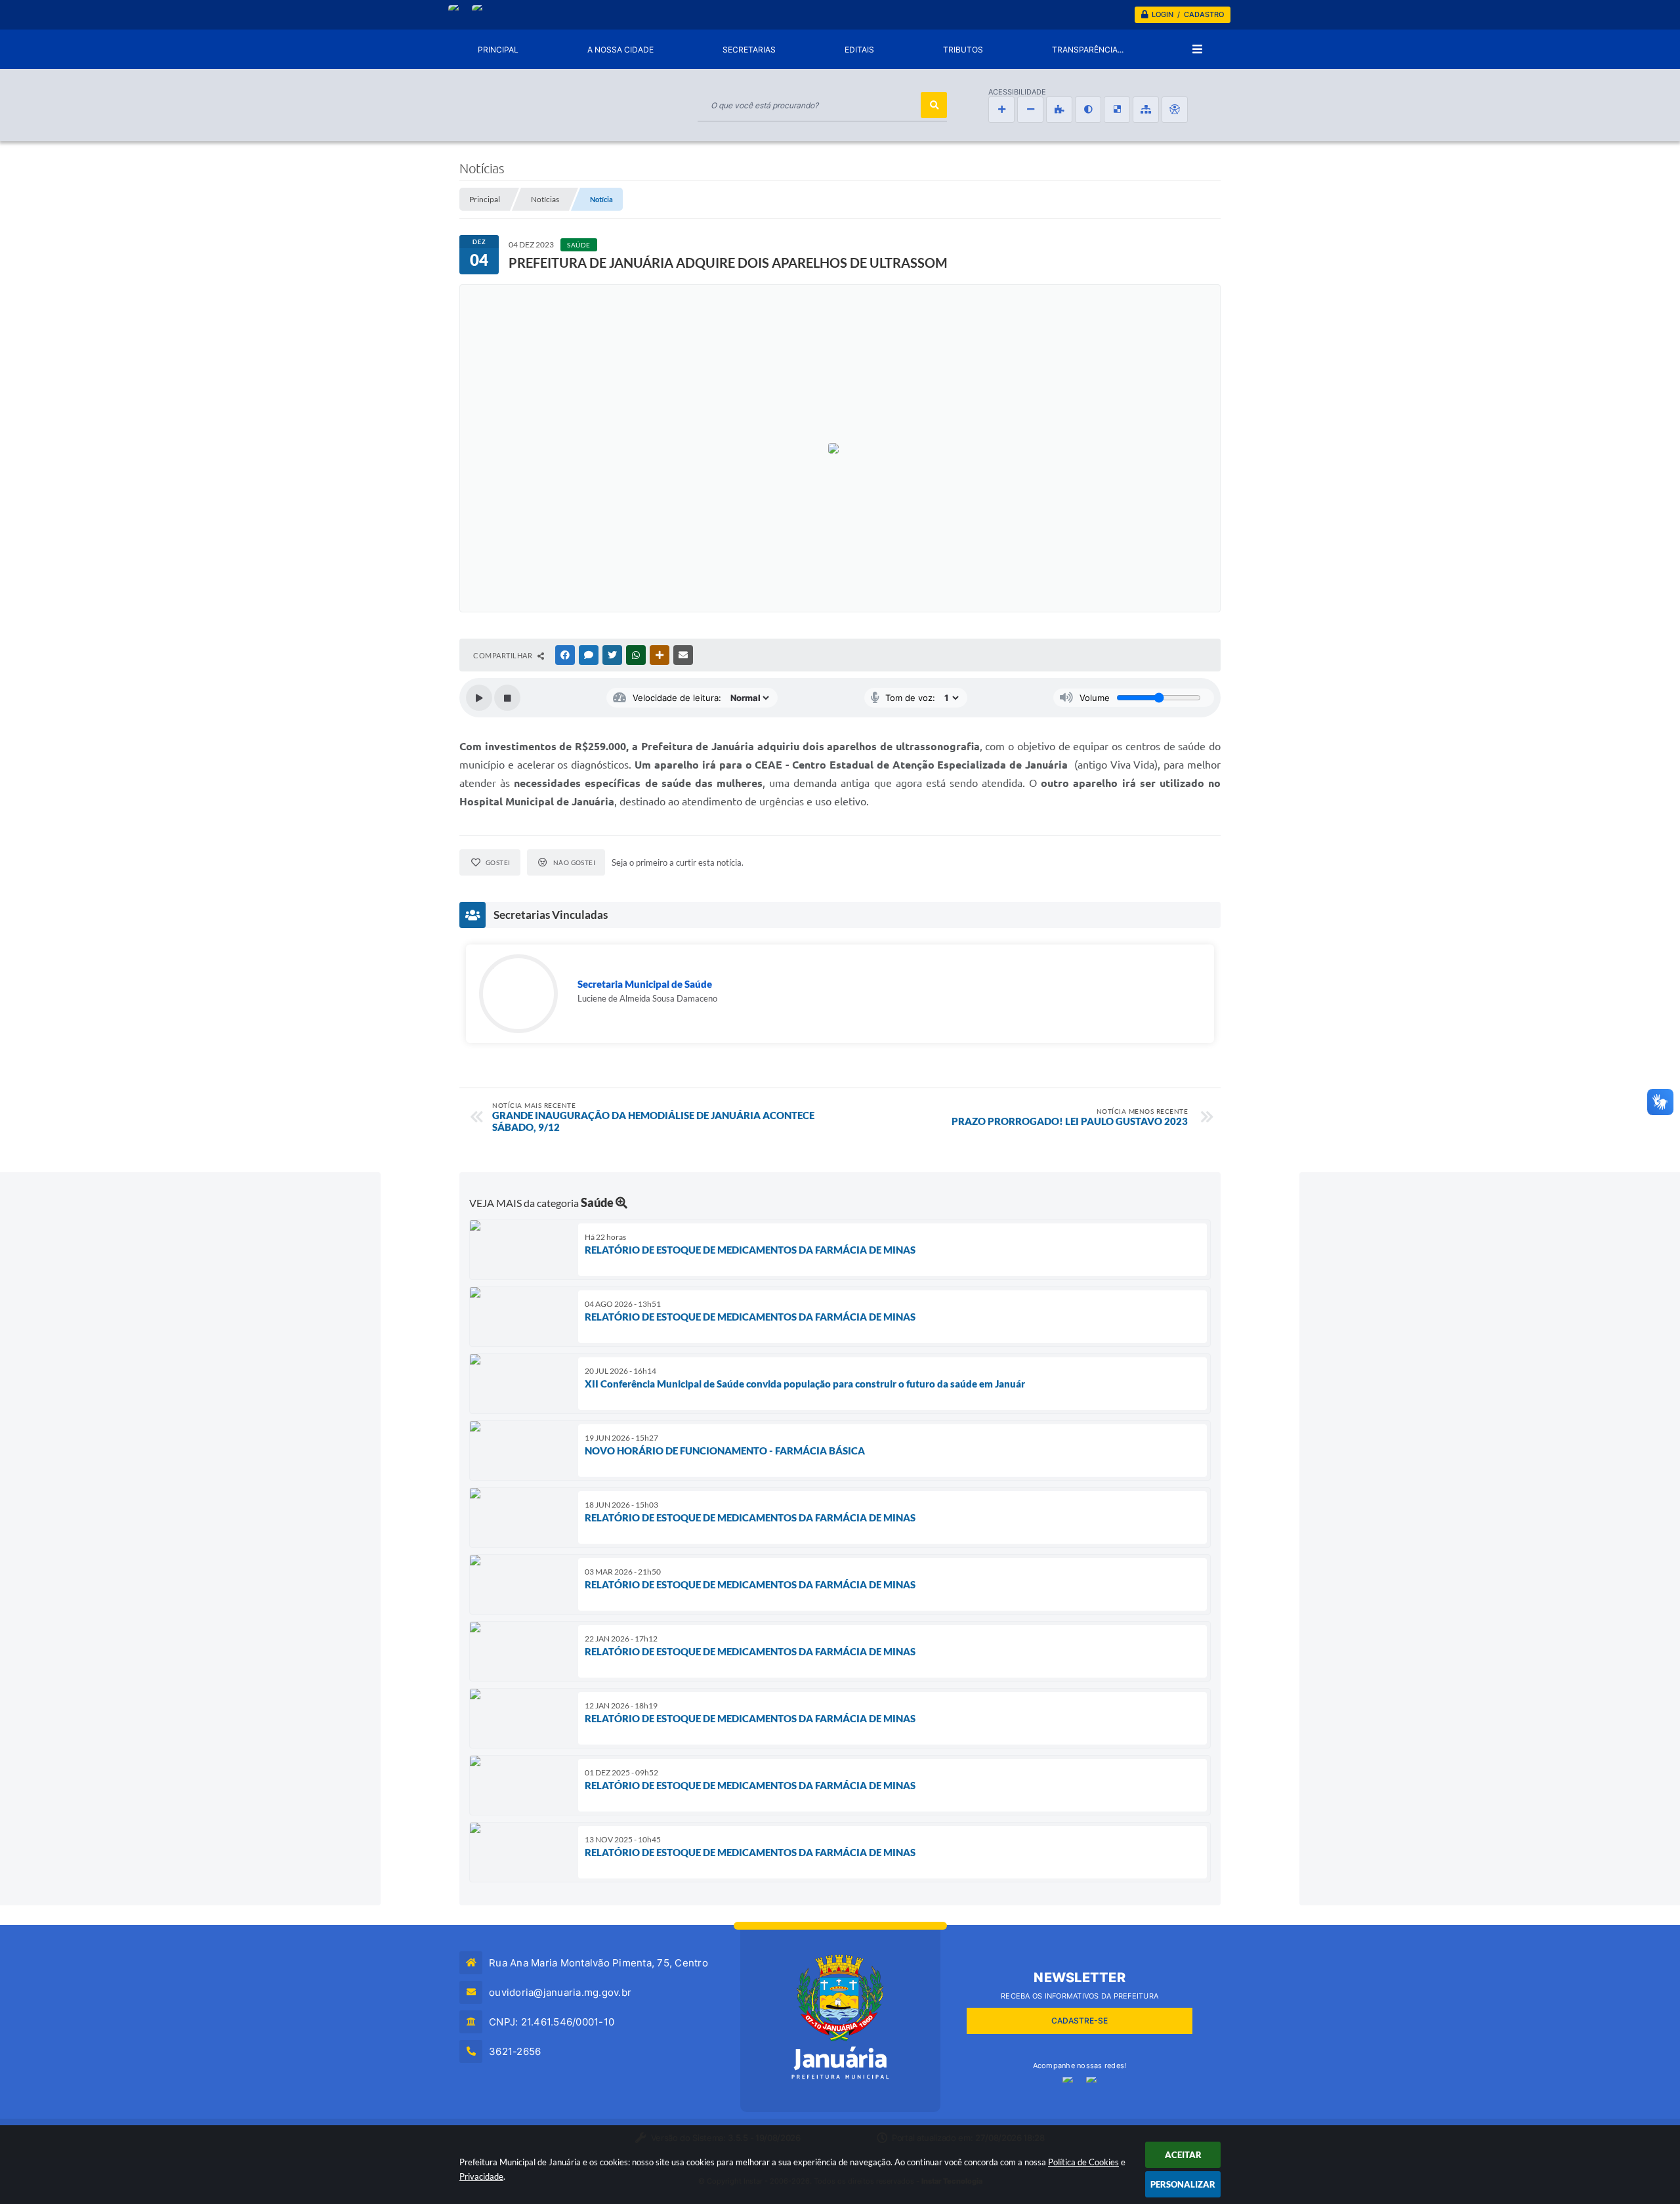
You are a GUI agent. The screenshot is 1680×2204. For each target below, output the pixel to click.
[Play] (479, 698)
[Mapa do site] (1146, 110)
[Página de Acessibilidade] (1175, 110)
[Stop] (507, 698)
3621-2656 (515, 2051)
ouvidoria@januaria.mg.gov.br (560, 1992)
